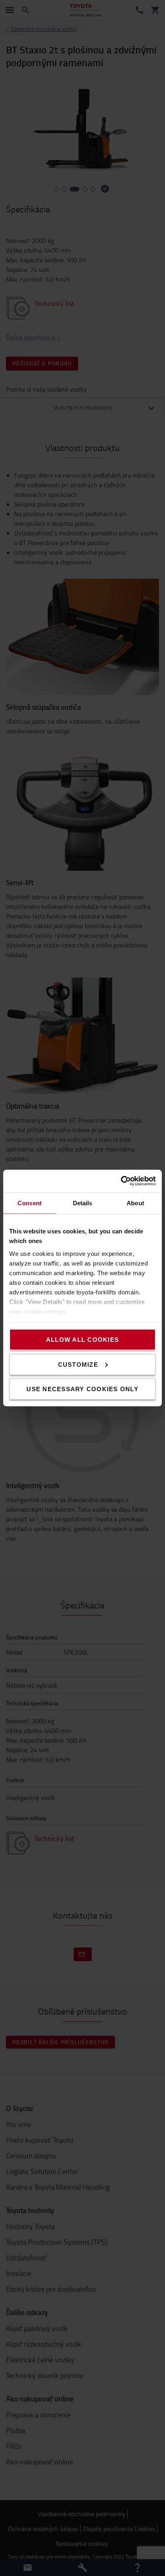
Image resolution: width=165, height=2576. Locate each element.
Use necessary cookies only (82, 1389)
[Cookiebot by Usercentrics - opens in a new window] (121, 1181)
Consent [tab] (30, 1203)
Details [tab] (83, 1203)
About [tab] (135, 1203)
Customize (78, 1364)
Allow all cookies (82, 1340)
